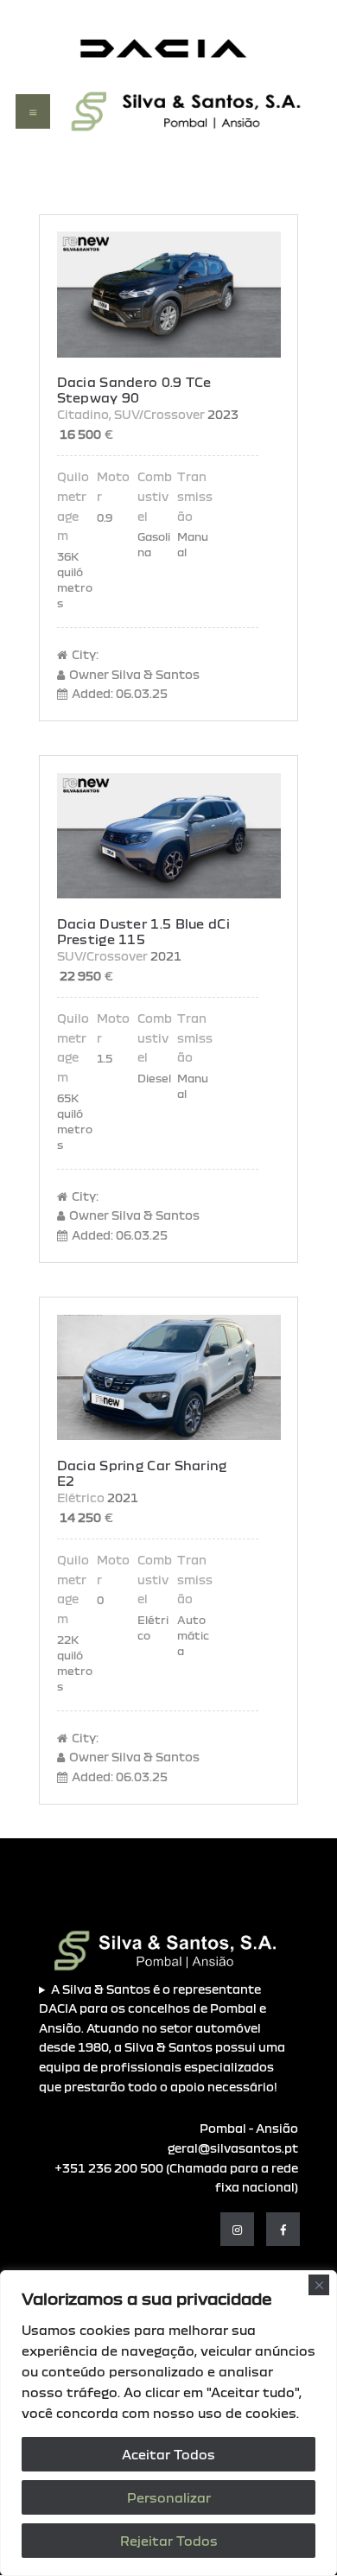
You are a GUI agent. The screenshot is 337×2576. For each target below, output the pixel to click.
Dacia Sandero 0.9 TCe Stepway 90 (134, 390)
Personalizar (169, 2497)
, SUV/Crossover (157, 414)
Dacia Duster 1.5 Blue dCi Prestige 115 (144, 931)
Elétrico (81, 1497)
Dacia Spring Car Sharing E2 (142, 1473)
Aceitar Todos (168, 2454)
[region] (168, 2423)
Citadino (83, 414)
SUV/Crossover (102, 956)
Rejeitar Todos (169, 2541)
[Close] (319, 2285)
